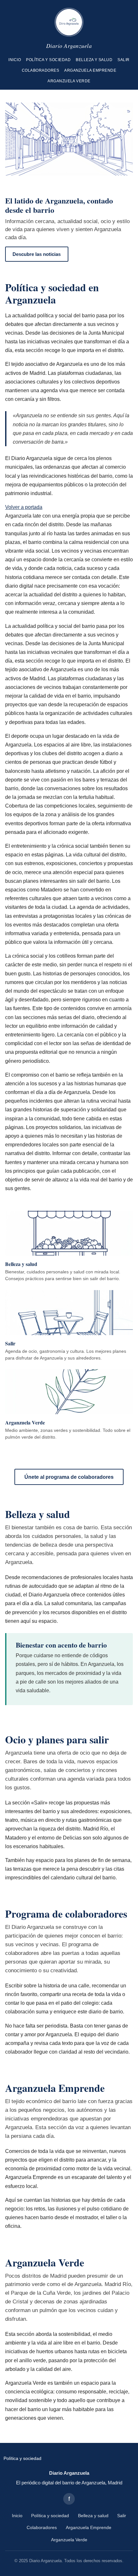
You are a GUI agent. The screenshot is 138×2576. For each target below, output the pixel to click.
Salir (123, 60)
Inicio (15, 60)
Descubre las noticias (37, 254)
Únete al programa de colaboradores (69, 1477)
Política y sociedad (48, 60)
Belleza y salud (94, 60)
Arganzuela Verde (69, 81)
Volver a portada (24, 507)
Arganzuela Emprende (90, 70)
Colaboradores (40, 70)
